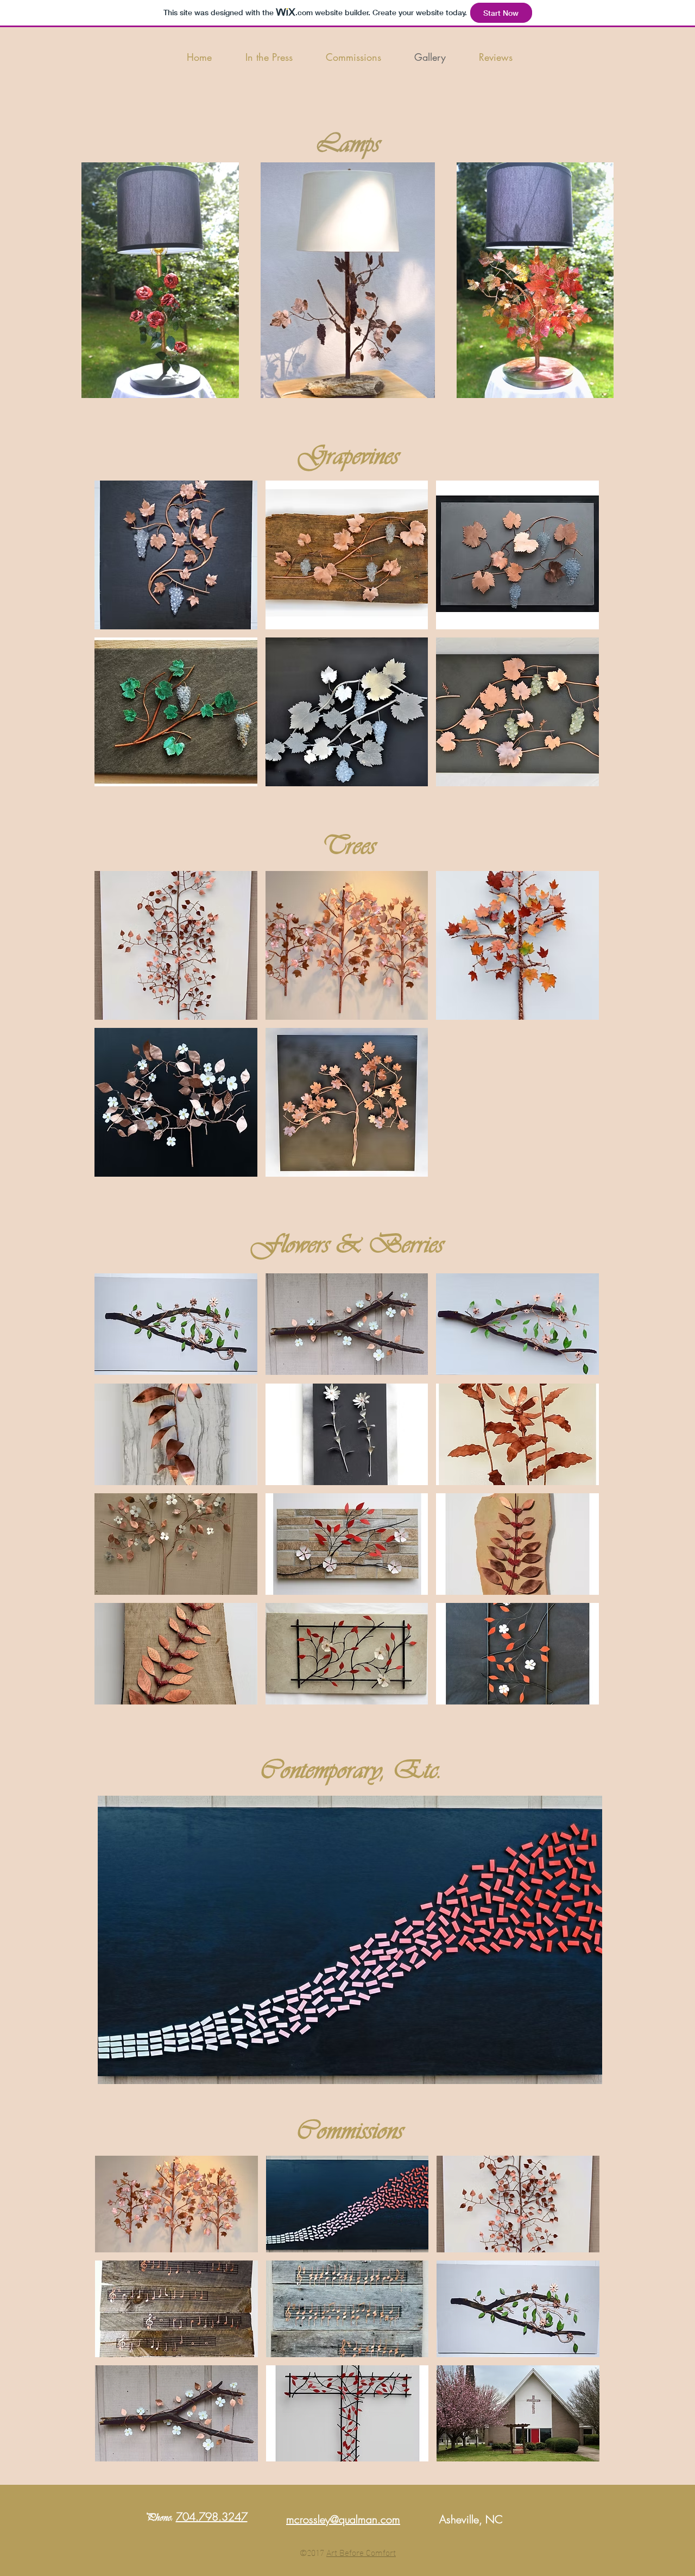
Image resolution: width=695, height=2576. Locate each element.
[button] (176, 555)
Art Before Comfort (361, 2552)
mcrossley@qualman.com (343, 2519)
